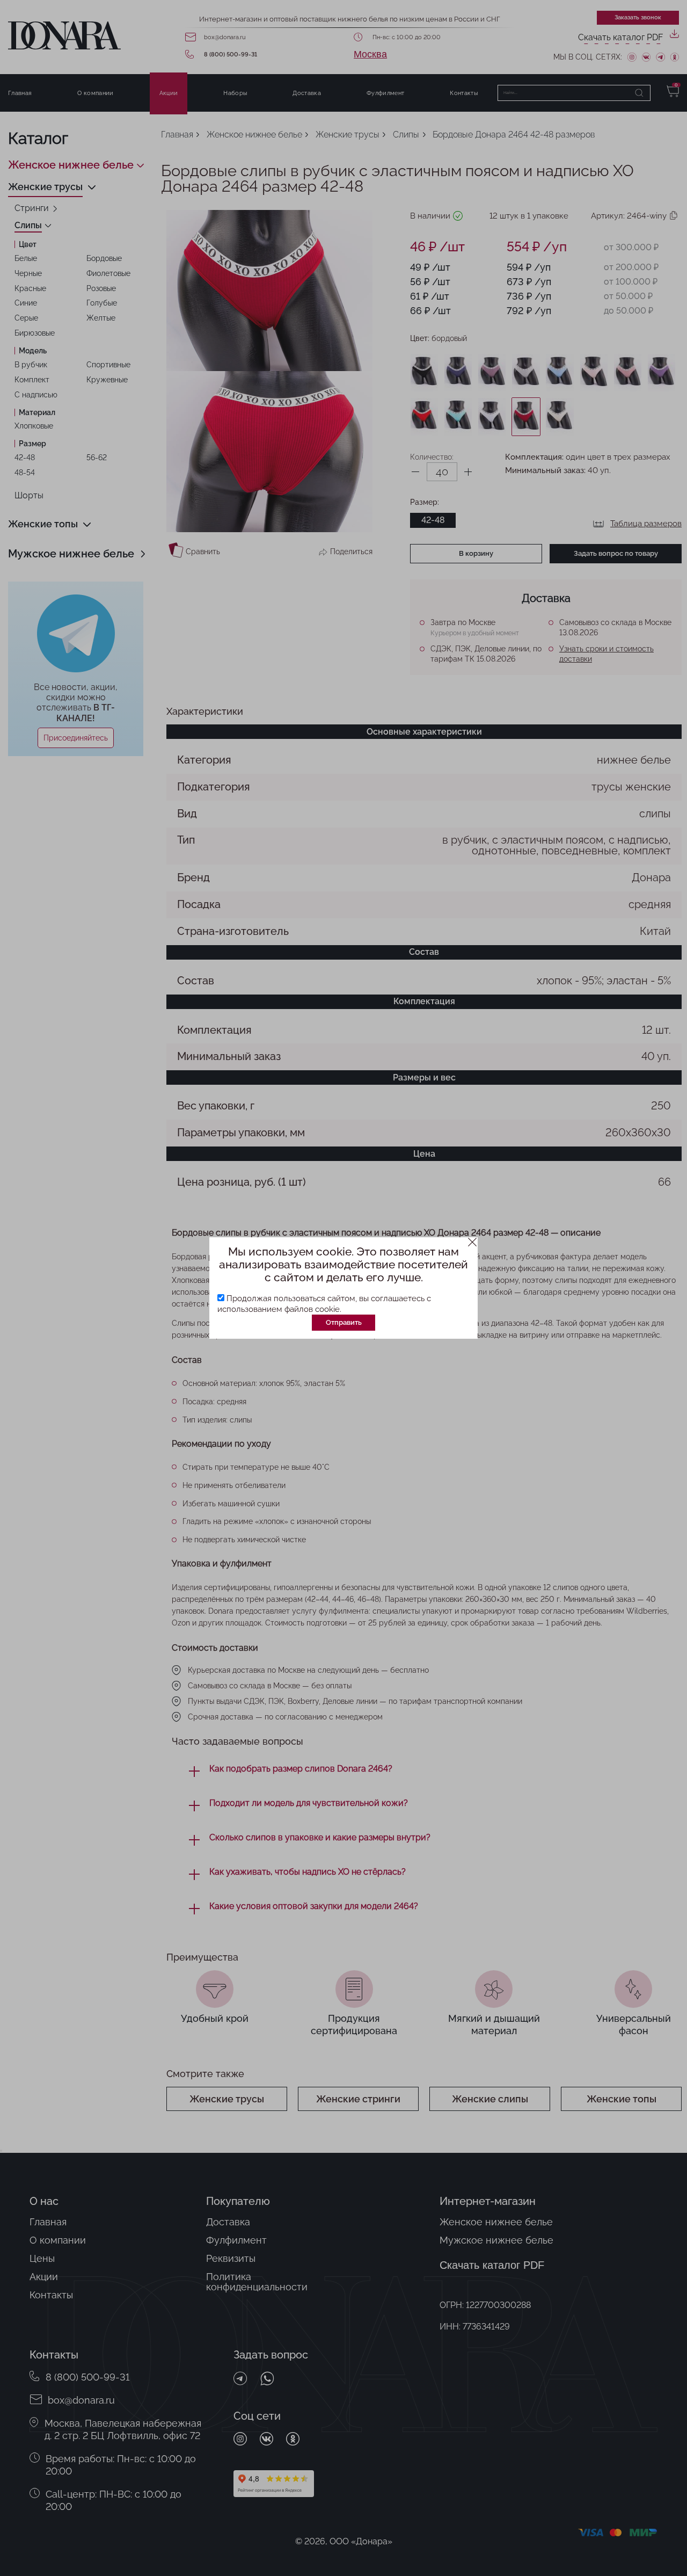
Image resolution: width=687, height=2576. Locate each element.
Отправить (344, 1322)
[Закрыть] (473, 1242)
